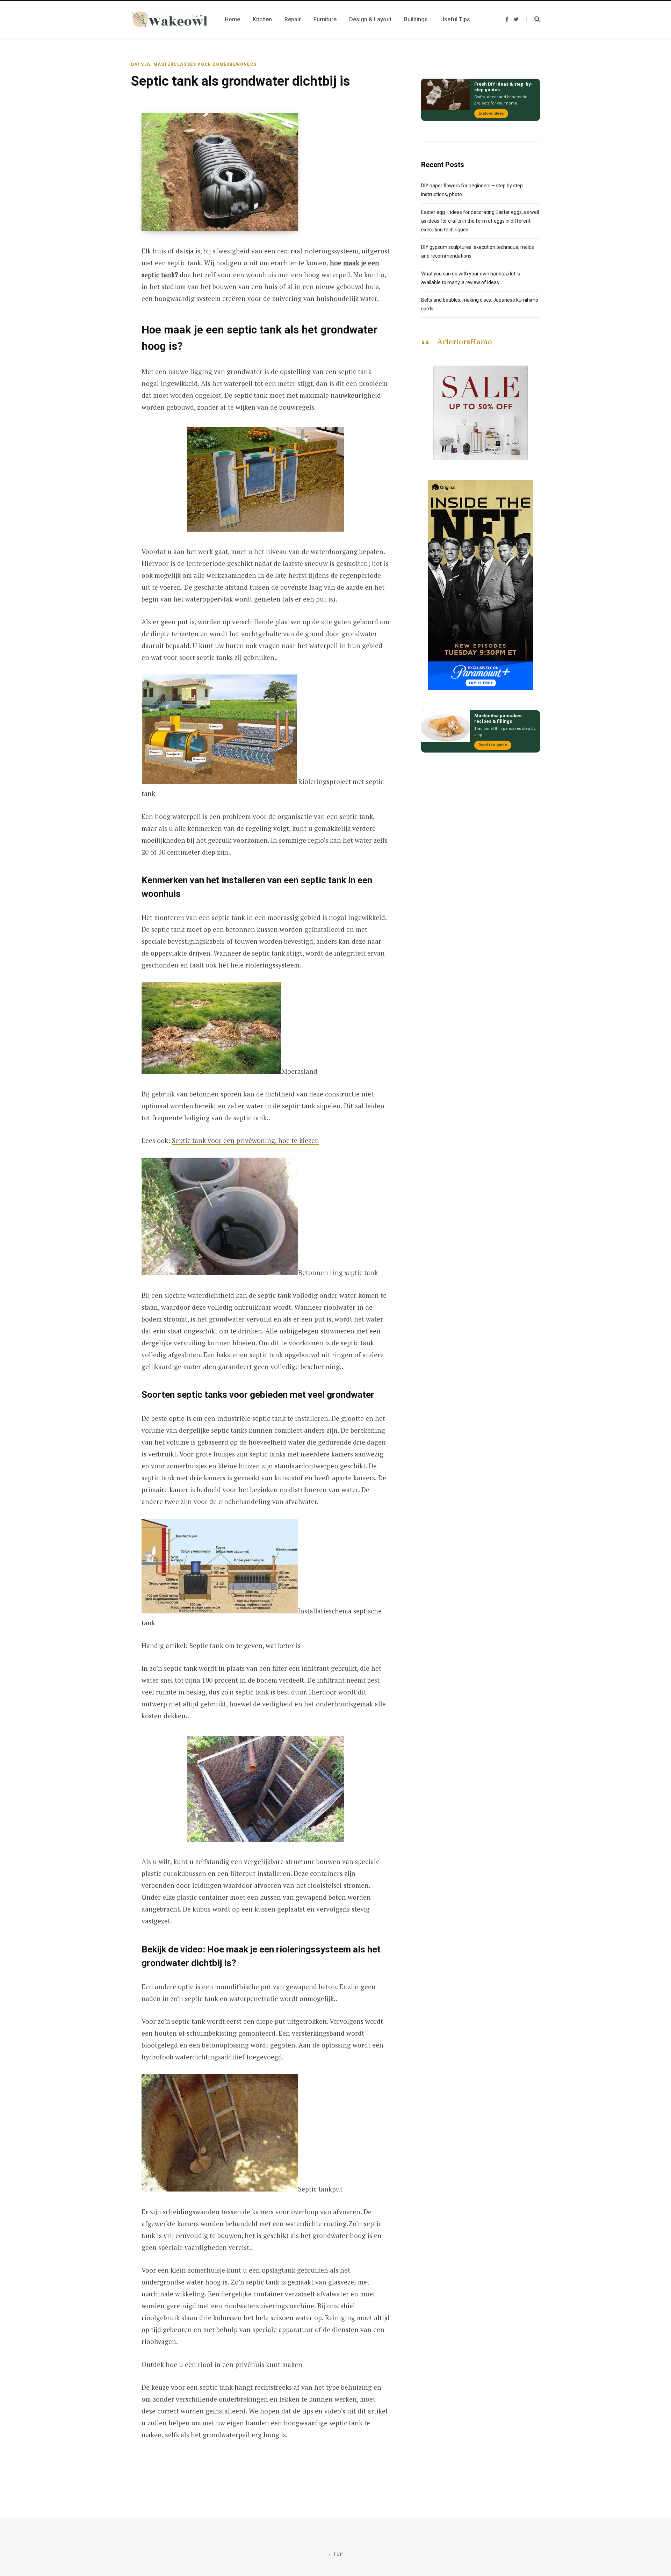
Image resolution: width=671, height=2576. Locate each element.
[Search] (533, 19)
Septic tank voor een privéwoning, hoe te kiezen (246, 1140)
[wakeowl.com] (169, 20)
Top (338, 2554)
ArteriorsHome (464, 341)
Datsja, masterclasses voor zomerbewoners (194, 64)
